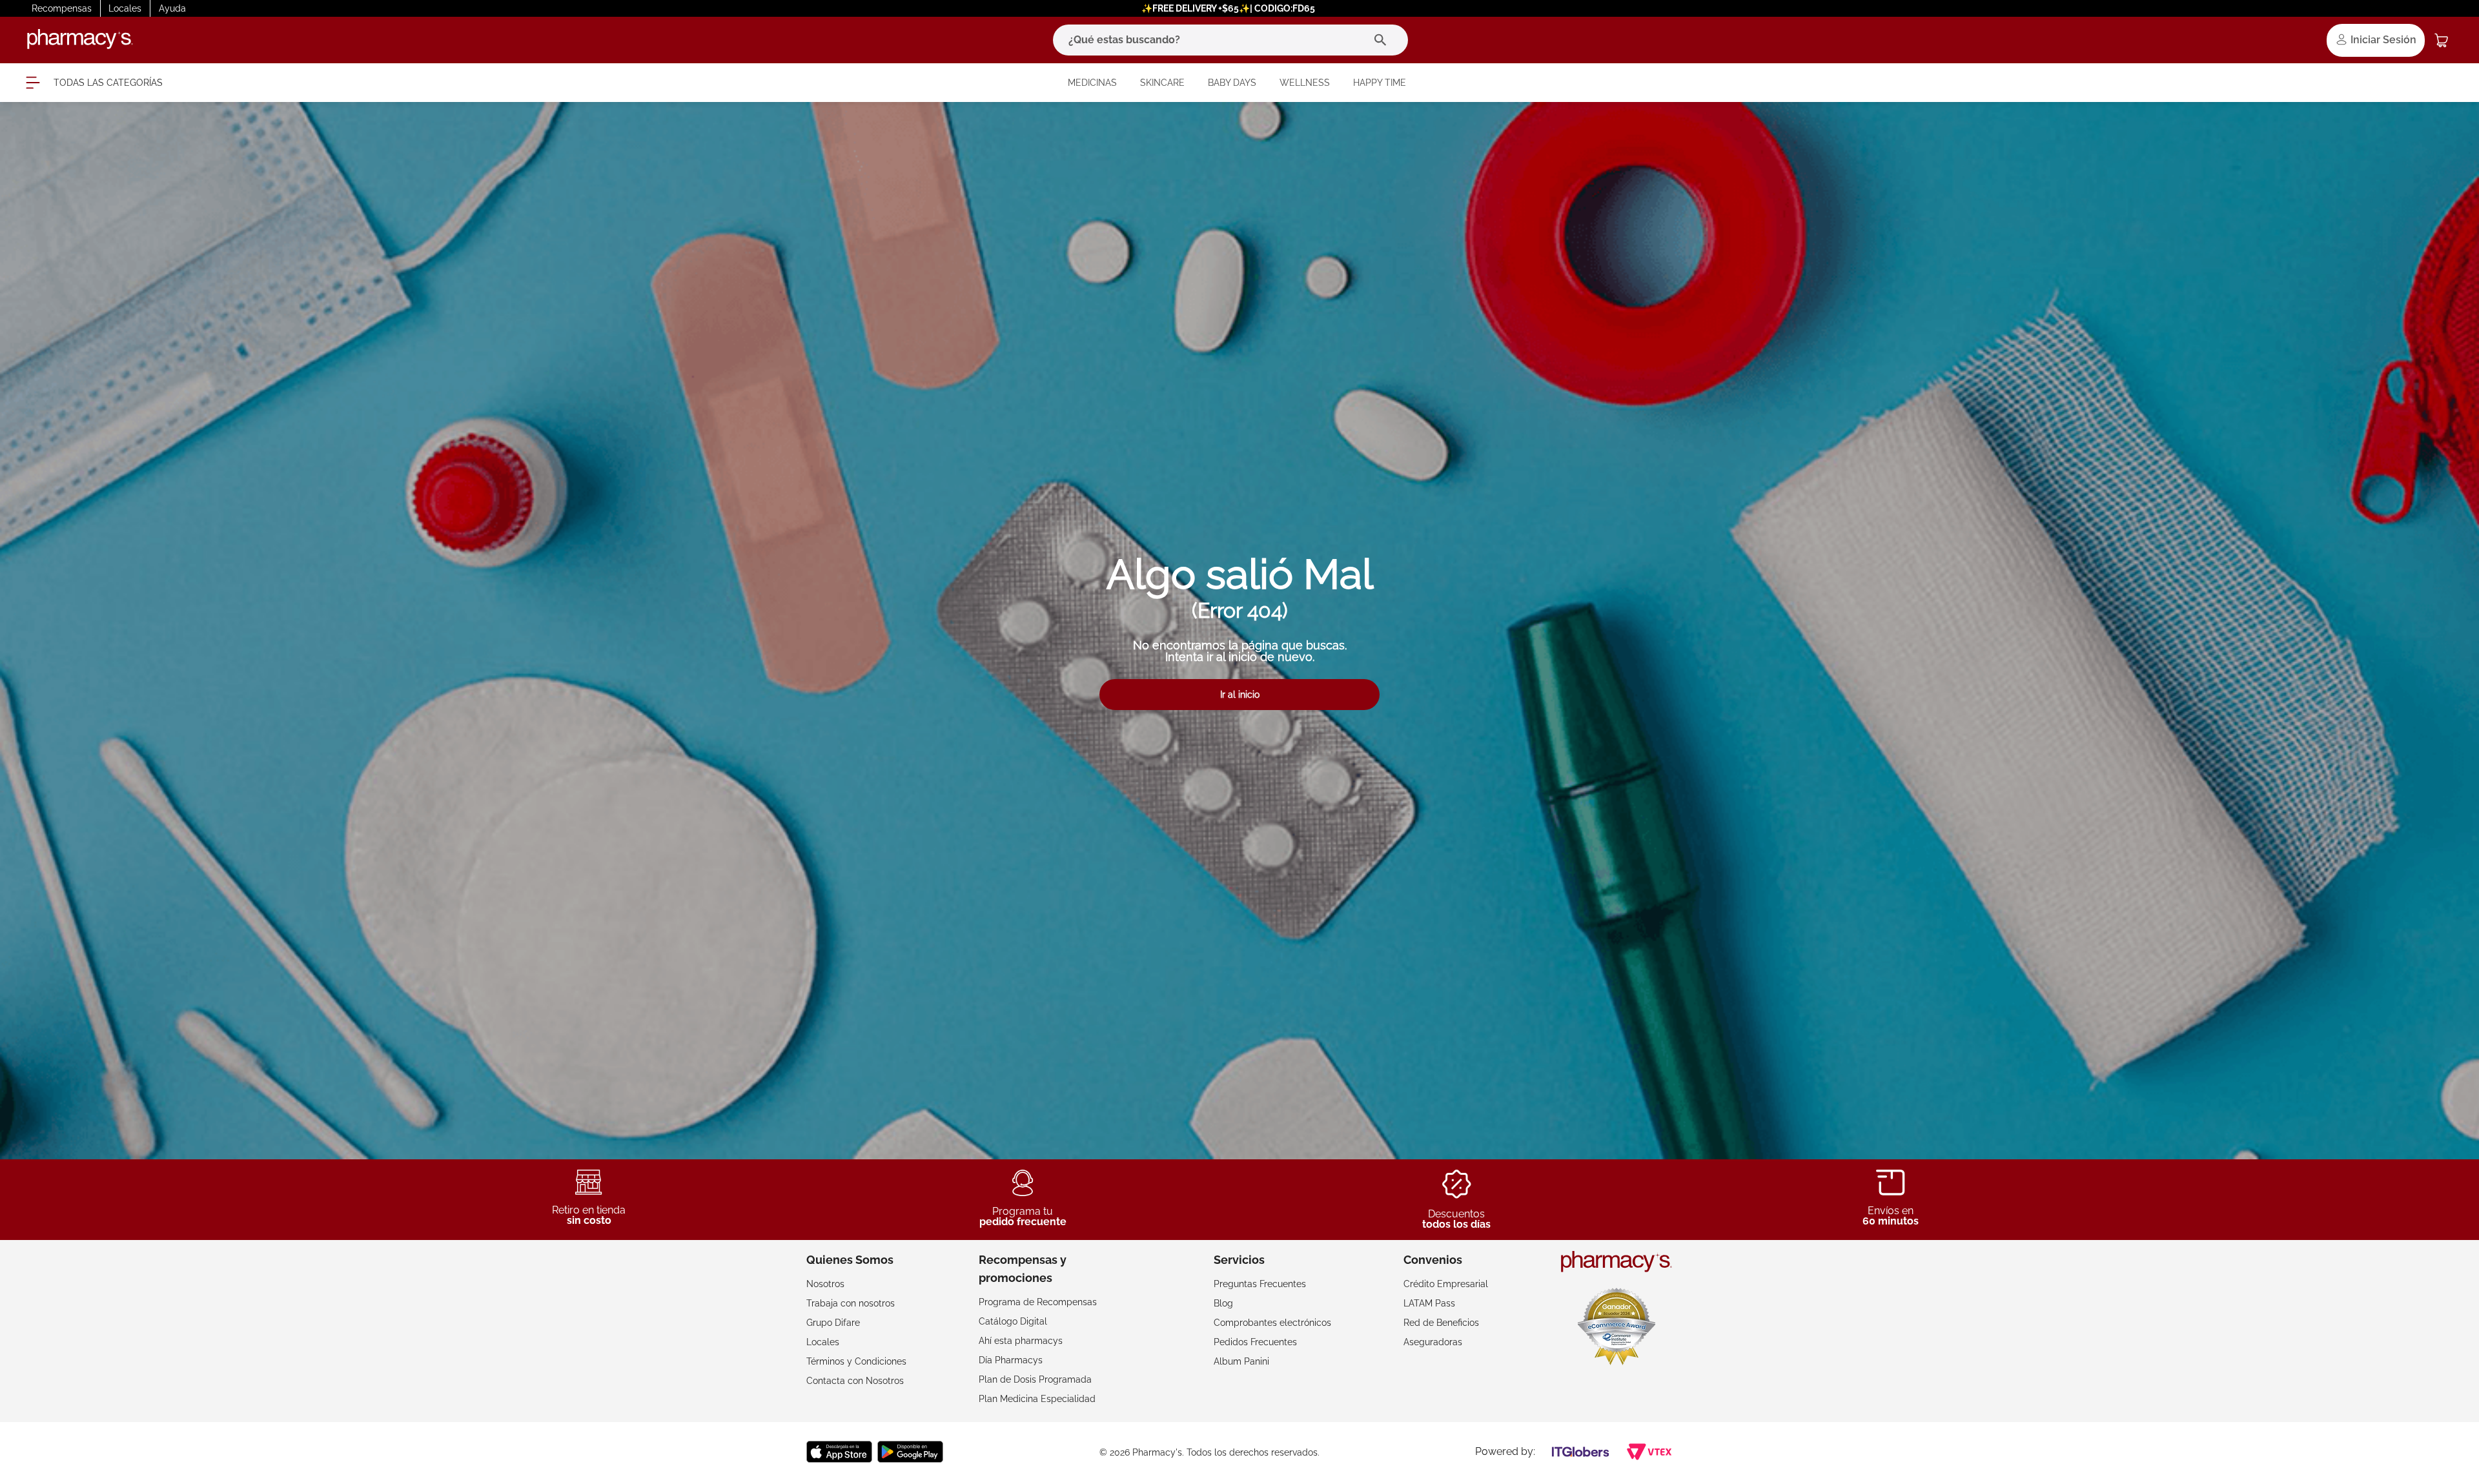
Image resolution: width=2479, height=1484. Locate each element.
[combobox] (1230, 40)
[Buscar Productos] (1383, 40)
